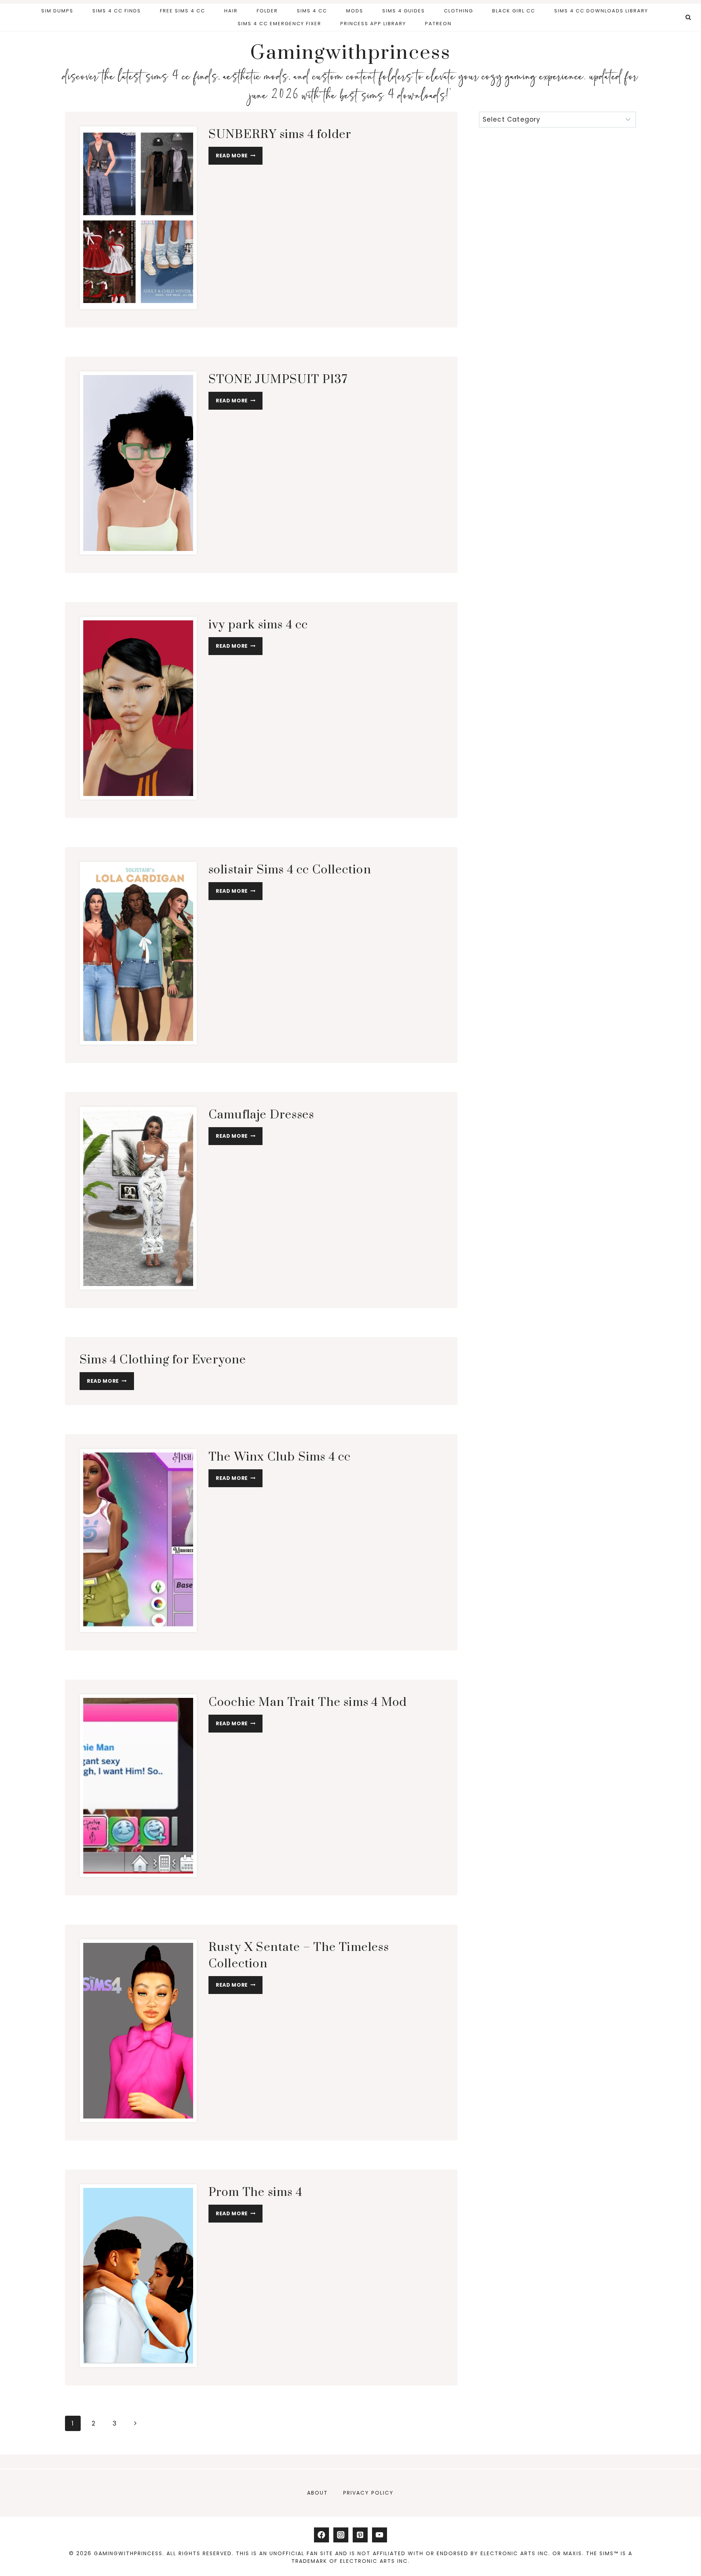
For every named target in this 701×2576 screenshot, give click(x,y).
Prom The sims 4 (255, 2192)
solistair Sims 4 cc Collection (291, 870)
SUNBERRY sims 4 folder (280, 135)
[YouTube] (380, 2535)
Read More (239, 157)
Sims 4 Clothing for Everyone (163, 1360)
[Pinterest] (360, 2535)
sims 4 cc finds (117, 11)
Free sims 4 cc (183, 11)
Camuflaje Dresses (263, 1115)
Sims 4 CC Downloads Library (601, 11)
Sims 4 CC (312, 11)
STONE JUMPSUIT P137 (278, 380)
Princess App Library (373, 24)
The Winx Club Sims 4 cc (280, 1457)
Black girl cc (514, 11)
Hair (231, 11)
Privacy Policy (368, 2493)
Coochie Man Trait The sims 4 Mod (308, 1702)
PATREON (438, 24)
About (317, 2493)
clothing (459, 11)
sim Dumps (57, 11)
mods (355, 11)
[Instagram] (341, 2535)
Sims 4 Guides (404, 11)
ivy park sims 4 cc (258, 625)
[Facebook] (321, 2535)
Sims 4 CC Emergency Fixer (279, 24)
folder (267, 11)
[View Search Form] (688, 18)
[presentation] (138, 218)
